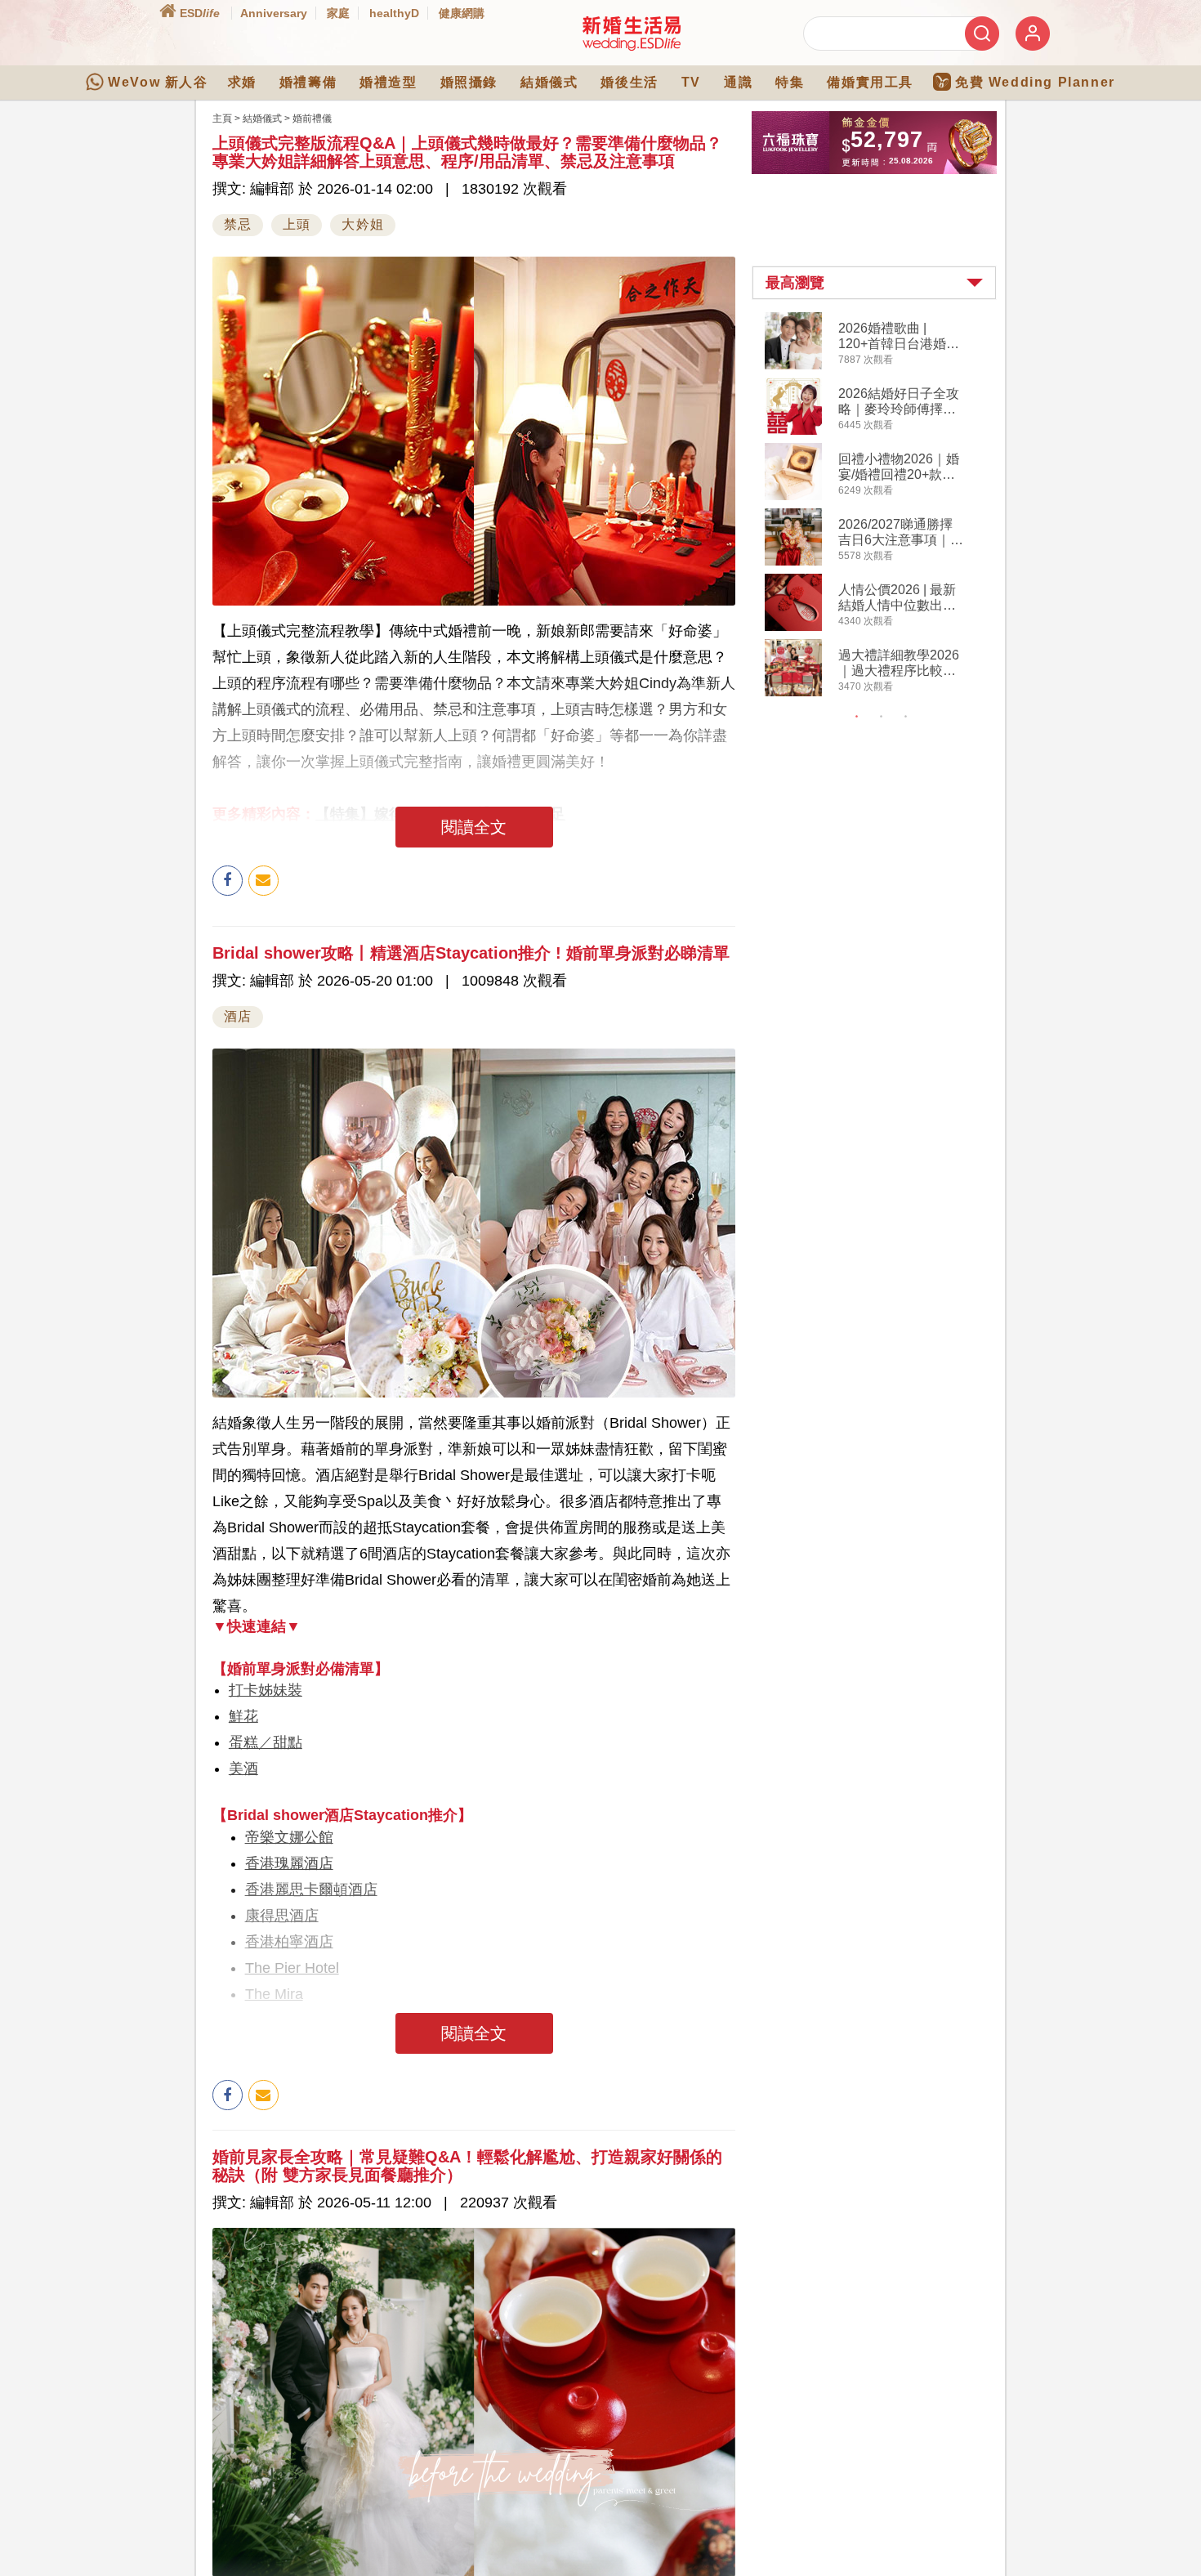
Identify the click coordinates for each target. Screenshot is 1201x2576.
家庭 (338, 13)
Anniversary (274, 13)
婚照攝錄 (469, 82)
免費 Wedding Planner (1035, 82)
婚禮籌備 (308, 82)
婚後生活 (629, 82)
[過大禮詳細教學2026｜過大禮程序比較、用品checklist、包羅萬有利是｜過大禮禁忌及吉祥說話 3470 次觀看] (793, 693)
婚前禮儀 (312, 119)
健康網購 (462, 13)
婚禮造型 (388, 82)
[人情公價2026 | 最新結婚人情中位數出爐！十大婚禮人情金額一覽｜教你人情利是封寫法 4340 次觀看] (793, 628)
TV (691, 82)
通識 (738, 82)
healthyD (394, 13)
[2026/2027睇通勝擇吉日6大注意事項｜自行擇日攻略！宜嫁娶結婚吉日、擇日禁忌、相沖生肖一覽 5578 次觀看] (793, 562)
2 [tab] (882, 717)
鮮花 (243, 1716)
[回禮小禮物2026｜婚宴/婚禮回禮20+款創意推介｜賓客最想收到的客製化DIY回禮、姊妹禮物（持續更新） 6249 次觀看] (793, 497)
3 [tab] (906, 717)
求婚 (242, 82)
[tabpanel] (888, 506)
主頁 (222, 119)
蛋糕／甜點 (266, 1742)
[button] (874, 283)
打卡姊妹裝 (266, 1690)
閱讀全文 (474, 827)
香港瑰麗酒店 (289, 1863)
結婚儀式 (549, 82)
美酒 (243, 1769)
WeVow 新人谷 (158, 82)
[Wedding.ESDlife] (632, 47)
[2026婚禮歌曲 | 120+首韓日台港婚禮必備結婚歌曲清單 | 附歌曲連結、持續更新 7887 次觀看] (793, 366)
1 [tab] (857, 717)
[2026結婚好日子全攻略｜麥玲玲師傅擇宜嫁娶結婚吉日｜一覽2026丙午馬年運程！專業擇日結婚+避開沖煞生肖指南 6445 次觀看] (793, 432)
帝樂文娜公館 (289, 1837)
